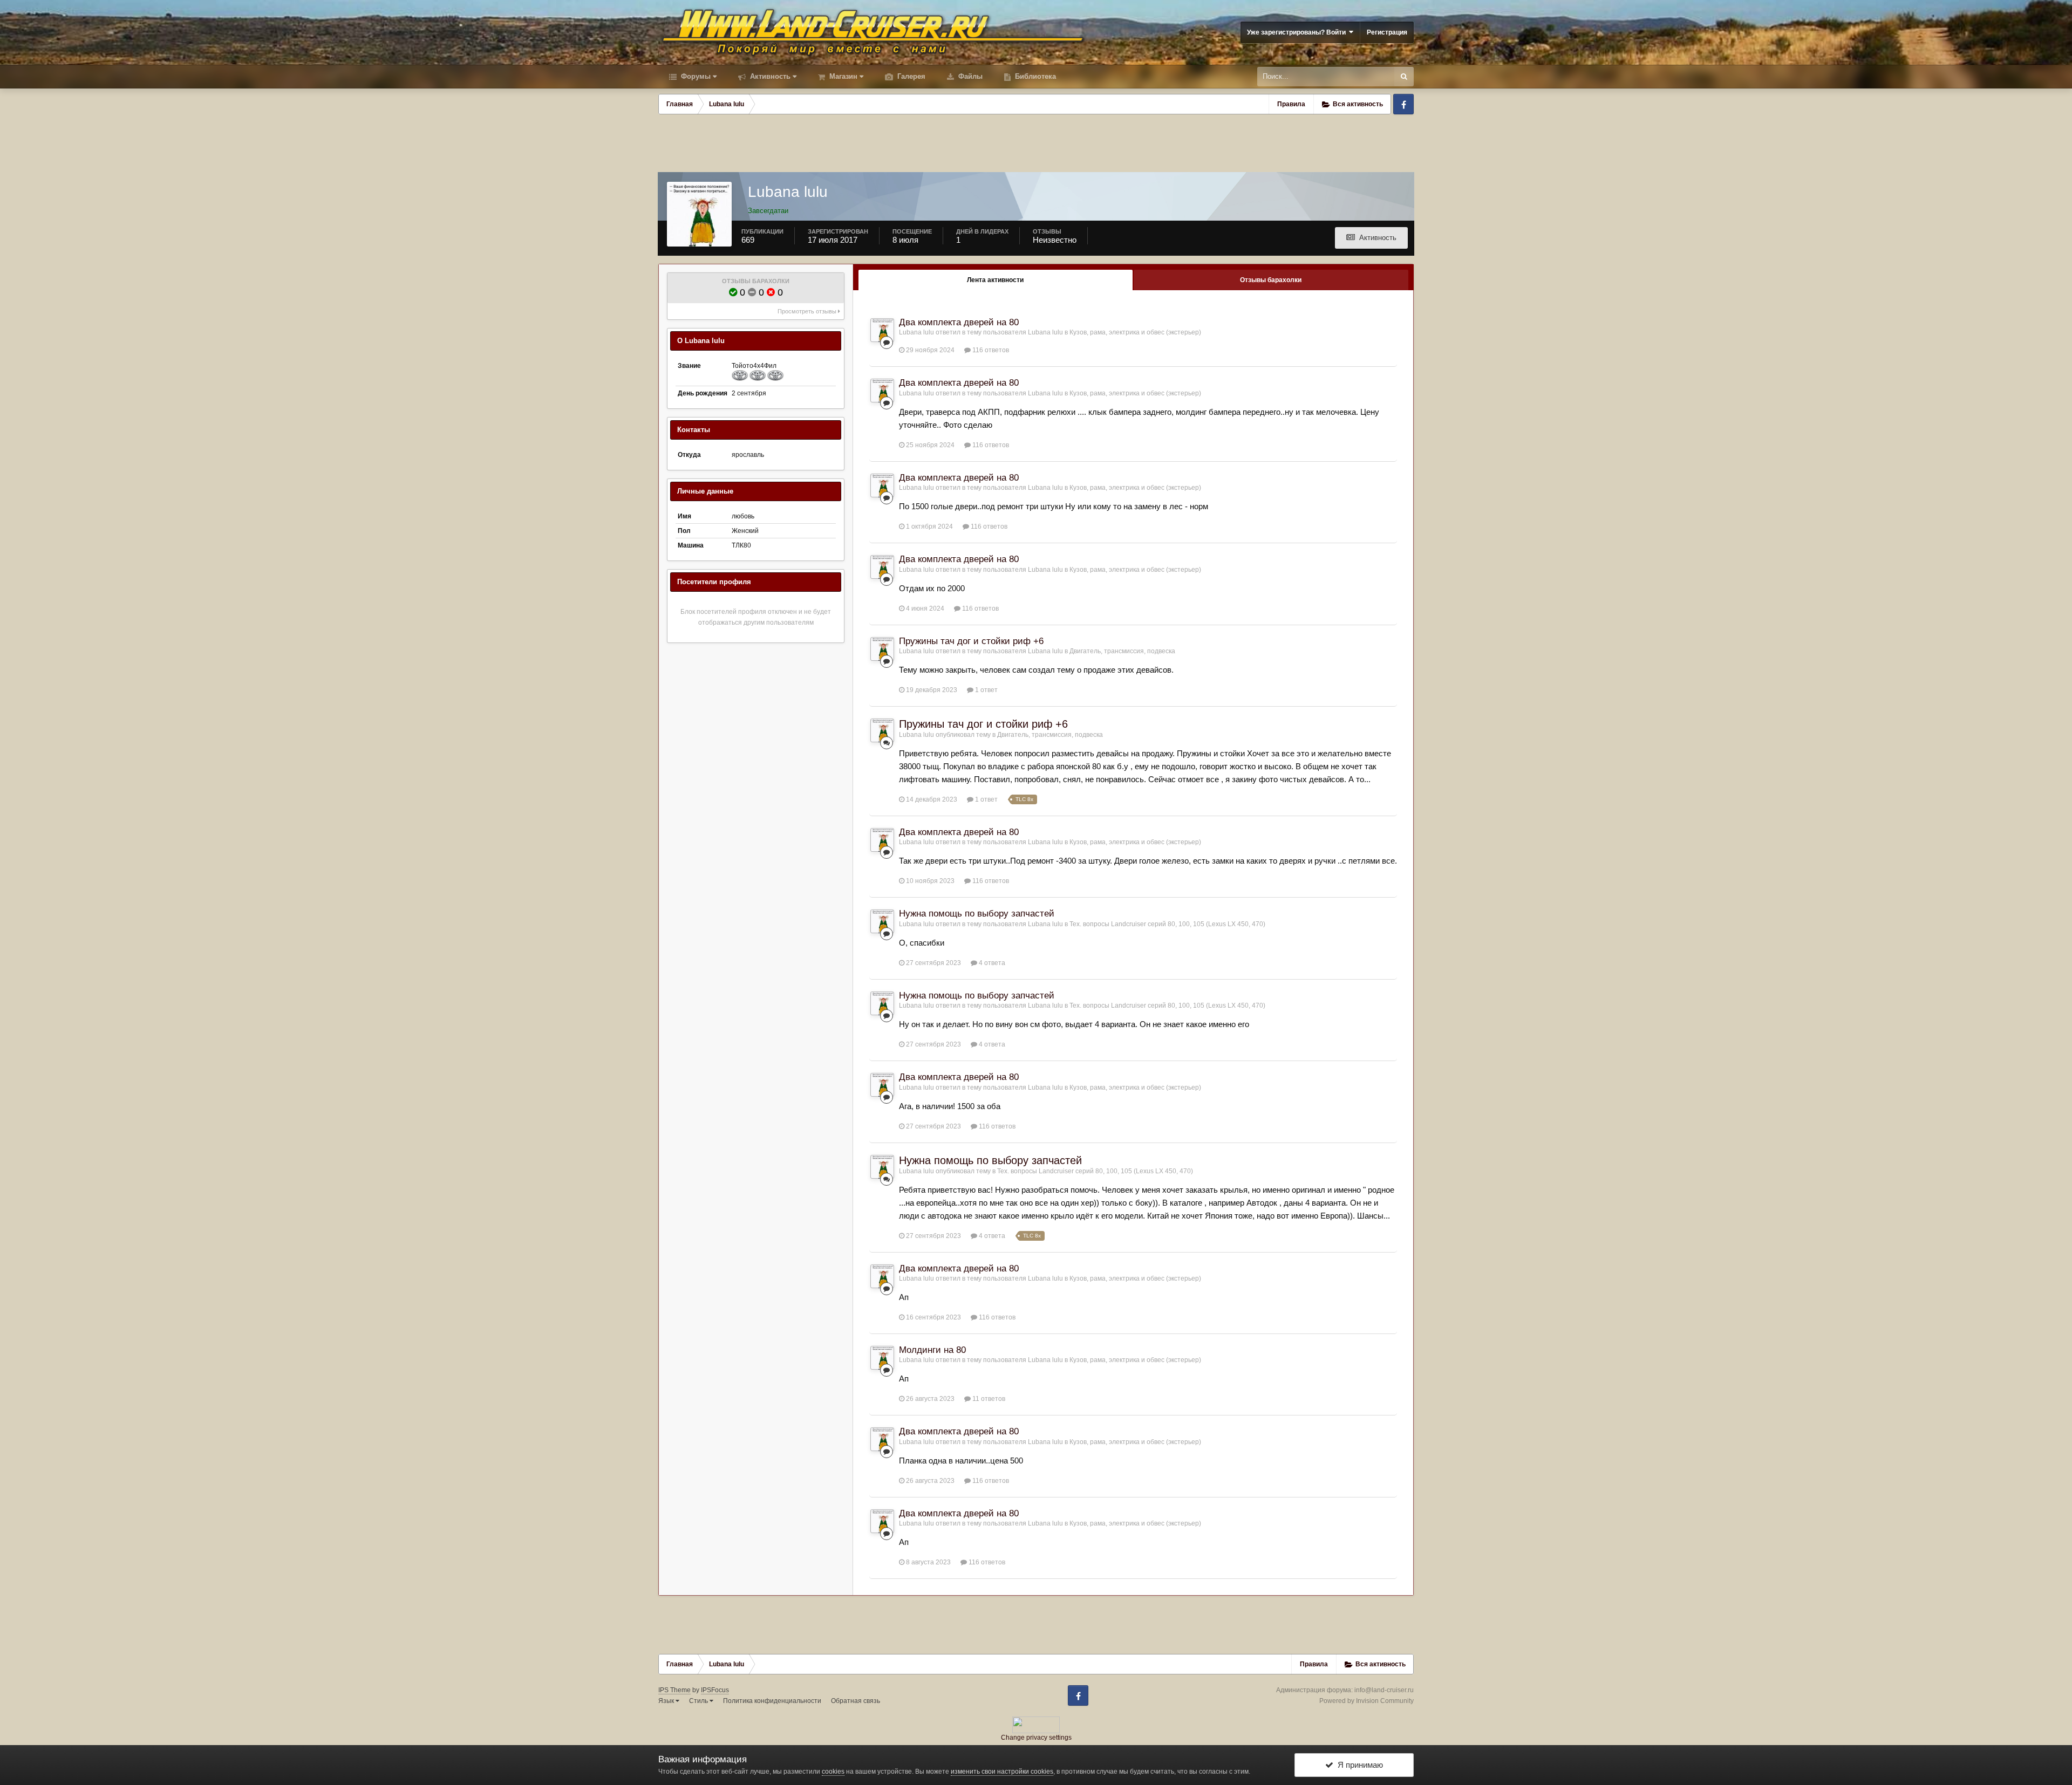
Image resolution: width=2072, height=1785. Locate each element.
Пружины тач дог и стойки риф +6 (971, 641)
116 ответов (990, 350)
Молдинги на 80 (932, 1350)
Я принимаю (1358, 1765)
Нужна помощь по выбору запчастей (977, 914)
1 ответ (986, 690)
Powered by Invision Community (1366, 1701)
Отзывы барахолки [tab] (1271, 280)
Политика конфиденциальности (772, 1701)
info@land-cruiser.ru (1384, 1690)
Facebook (1403, 104)
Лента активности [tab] (995, 280)
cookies (833, 1772)
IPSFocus (715, 1690)
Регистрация (1387, 32)
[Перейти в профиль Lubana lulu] (882, 330)
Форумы (695, 76)
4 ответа (991, 963)
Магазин (842, 76)
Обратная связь (856, 1701)
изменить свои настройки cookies (1002, 1772)
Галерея (910, 76)
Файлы (969, 76)
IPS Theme (674, 1690)
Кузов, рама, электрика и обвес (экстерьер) (1135, 332)
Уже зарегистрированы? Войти (1298, 32)
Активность (769, 76)
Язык (667, 1701)
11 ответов (988, 1399)
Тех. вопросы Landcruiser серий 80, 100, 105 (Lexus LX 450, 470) (1167, 924)
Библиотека (1034, 76)
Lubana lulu (916, 332)
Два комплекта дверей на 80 (959, 322)
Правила (1291, 104)
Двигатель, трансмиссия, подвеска (1122, 651)
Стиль (699, 1701)
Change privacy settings (1036, 1738)
